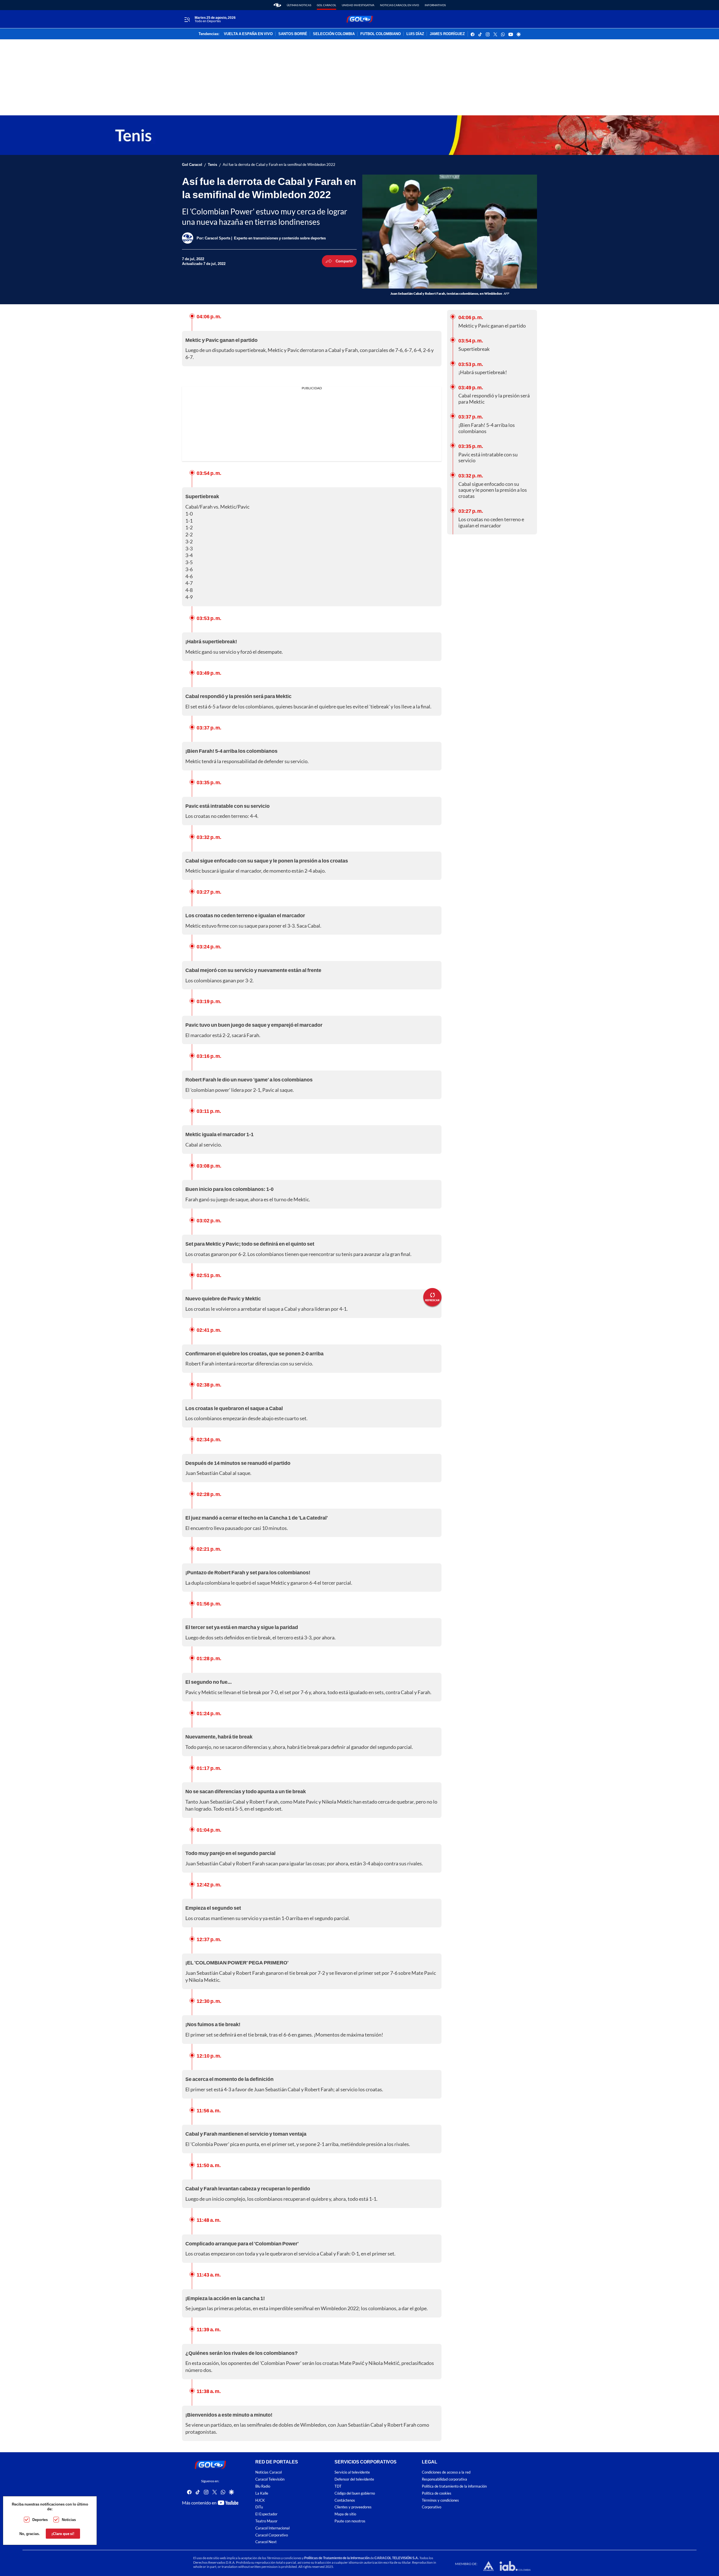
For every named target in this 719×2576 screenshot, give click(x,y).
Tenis (212, 165)
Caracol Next (266, 2542)
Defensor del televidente (354, 2479)
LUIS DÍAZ (415, 34)
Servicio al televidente (352, 2472)
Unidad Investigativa (358, 5)
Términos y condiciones (440, 2500)
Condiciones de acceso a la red (446, 2472)
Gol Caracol (326, 5)
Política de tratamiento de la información (454, 2486)
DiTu (259, 2507)
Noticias (69, 2520)
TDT (338, 2486)
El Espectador (266, 2514)
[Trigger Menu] (187, 19)
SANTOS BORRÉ (293, 34)
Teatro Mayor (266, 2521)
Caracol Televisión (270, 2479)
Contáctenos (345, 2500)
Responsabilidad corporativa (444, 2479)
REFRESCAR (432, 1300)
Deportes (40, 2520)
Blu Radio (263, 2486)
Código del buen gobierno (355, 2493)
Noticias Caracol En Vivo (400, 5)
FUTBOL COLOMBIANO (381, 34)
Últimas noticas (299, 5)
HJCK (260, 2500)
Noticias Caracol (269, 2472)
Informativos (435, 5)
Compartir (344, 261)
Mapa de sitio (345, 2514)
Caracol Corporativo (272, 2535)
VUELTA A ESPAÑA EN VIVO (248, 34)
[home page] (277, 5)
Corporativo (432, 2507)
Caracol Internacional (272, 2528)
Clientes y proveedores (353, 2507)
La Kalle (262, 2493)
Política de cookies (437, 2493)
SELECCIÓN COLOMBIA (334, 34)
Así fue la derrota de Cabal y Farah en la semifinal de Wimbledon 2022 (279, 165)
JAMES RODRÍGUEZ (447, 34)
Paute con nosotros (350, 2521)
